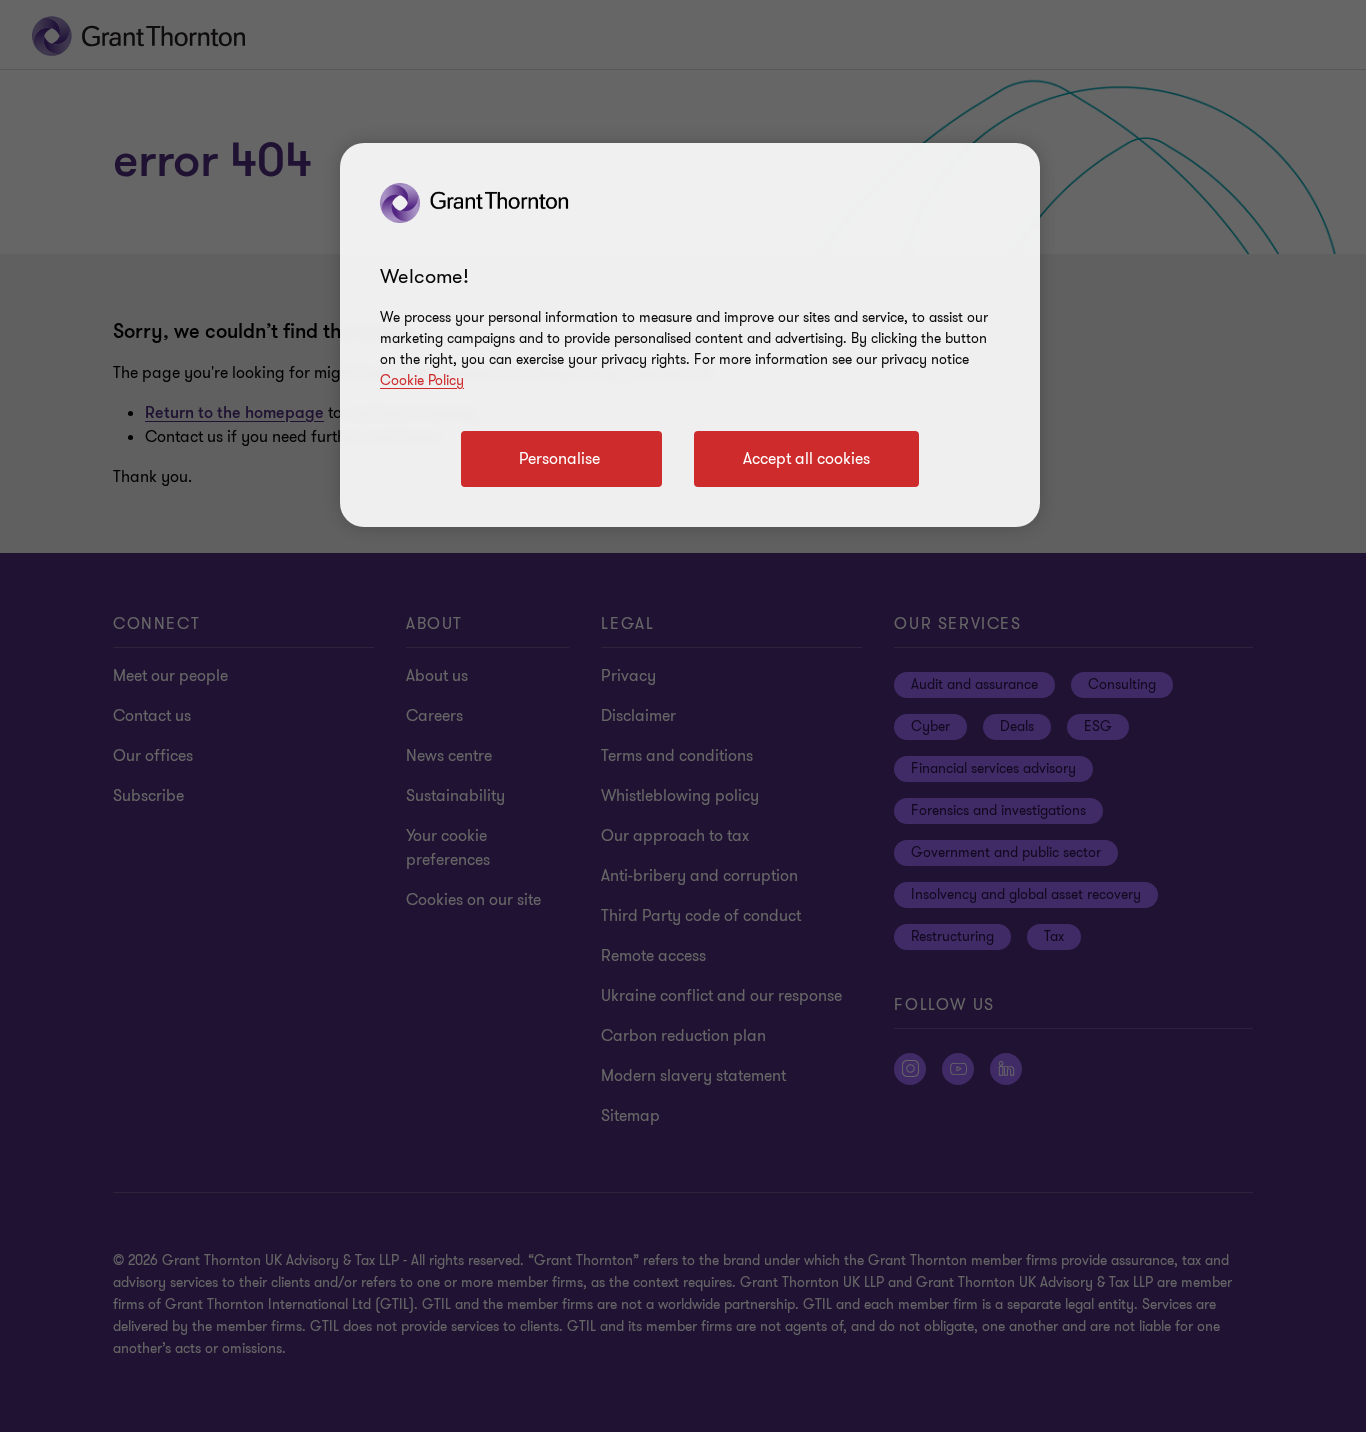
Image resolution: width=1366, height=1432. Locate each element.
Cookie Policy (422, 380)
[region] (690, 335)
